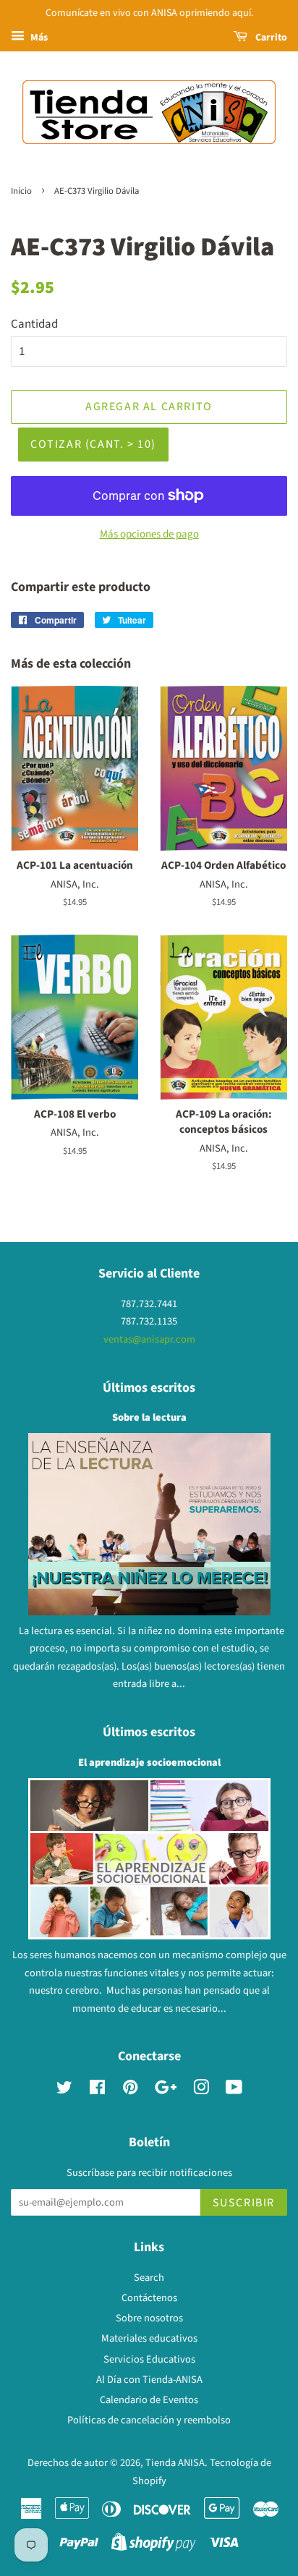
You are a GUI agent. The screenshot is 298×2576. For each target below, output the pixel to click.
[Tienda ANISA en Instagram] (201, 2090)
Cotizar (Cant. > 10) (93, 444)
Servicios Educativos (149, 2359)
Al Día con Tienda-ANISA (149, 2380)
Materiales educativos (149, 2338)
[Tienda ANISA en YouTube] (234, 2090)
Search (149, 2278)
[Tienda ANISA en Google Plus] (166, 2090)
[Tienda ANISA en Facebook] (97, 2090)
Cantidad (34, 324)
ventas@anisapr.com (149, 1339)
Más (38, 38)
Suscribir (244, 2203)
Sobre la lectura (149, 1417)
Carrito (270, 38)
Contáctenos (149, 2298)
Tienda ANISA (175, 2463)
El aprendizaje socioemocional (149, 1763)
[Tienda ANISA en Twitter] (64, 2090)
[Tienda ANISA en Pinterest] (130, 2090)
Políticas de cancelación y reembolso (149, 2420)
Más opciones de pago (149, 534)
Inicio (21, 191)
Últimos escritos (149, 1388)
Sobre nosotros (149, 2318)
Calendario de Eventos (149, 2400)
